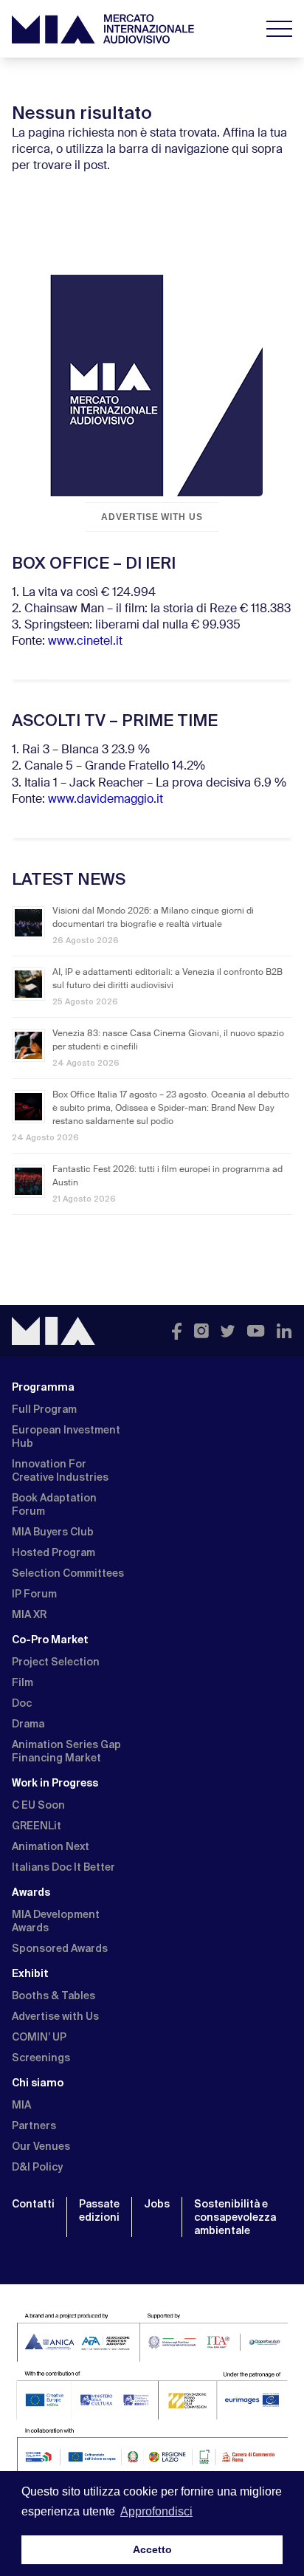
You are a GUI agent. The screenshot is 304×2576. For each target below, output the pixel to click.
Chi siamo (38, 2083)
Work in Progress (55, 1783)
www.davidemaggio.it (106, 800)
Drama (28, 1724)
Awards (31, 1892)
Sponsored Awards (60, 1948)
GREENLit (37, 1826)
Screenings (41, 2058)
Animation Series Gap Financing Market (66, 1751)
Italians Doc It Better (63, 1867)
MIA (21, 2105)
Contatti (33, 2204)
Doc (22, 1703)
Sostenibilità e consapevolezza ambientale (235, 2217)
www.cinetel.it (85, 642)
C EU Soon (38, 1805)
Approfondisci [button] (156, 2511)
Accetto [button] (152, 2549)
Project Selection (56, 1662)
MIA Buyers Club (53, 1532)
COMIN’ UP (39, 2037)
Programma (43, 1387)
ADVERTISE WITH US (152, 517)
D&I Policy (37, 2167)
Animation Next (51, 1846)
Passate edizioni (99, 2210)
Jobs (157, 2204)
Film (23, 1682)
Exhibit (30, 1973)
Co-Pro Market (50, 1640)
